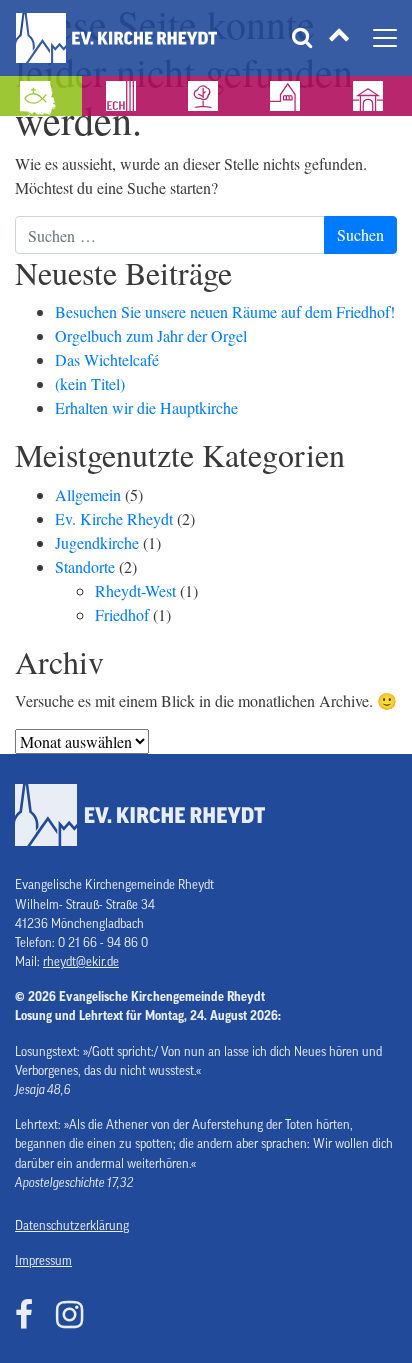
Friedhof (122, 614)
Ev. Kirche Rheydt (114, 518)
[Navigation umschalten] (385, 38)
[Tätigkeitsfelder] (339, 38)
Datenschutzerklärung (72, 1226)
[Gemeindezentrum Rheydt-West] (206, 96)
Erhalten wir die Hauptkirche (146, 407)
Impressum (43, 1261)
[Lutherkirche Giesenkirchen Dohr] (288, 96)
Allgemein (88, 494)
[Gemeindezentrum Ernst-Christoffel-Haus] (123, 96)
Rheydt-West (135, 590)
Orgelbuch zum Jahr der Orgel (151, 335)
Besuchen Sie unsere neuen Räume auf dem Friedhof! (225, 311)
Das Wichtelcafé (107, 359)
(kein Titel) (90, 383)
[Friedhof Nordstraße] (371, 96)
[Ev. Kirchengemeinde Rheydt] (116, 38)
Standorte (85, 566)
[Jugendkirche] (41, 96)
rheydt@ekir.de (81, 962)
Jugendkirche (97, 542)
